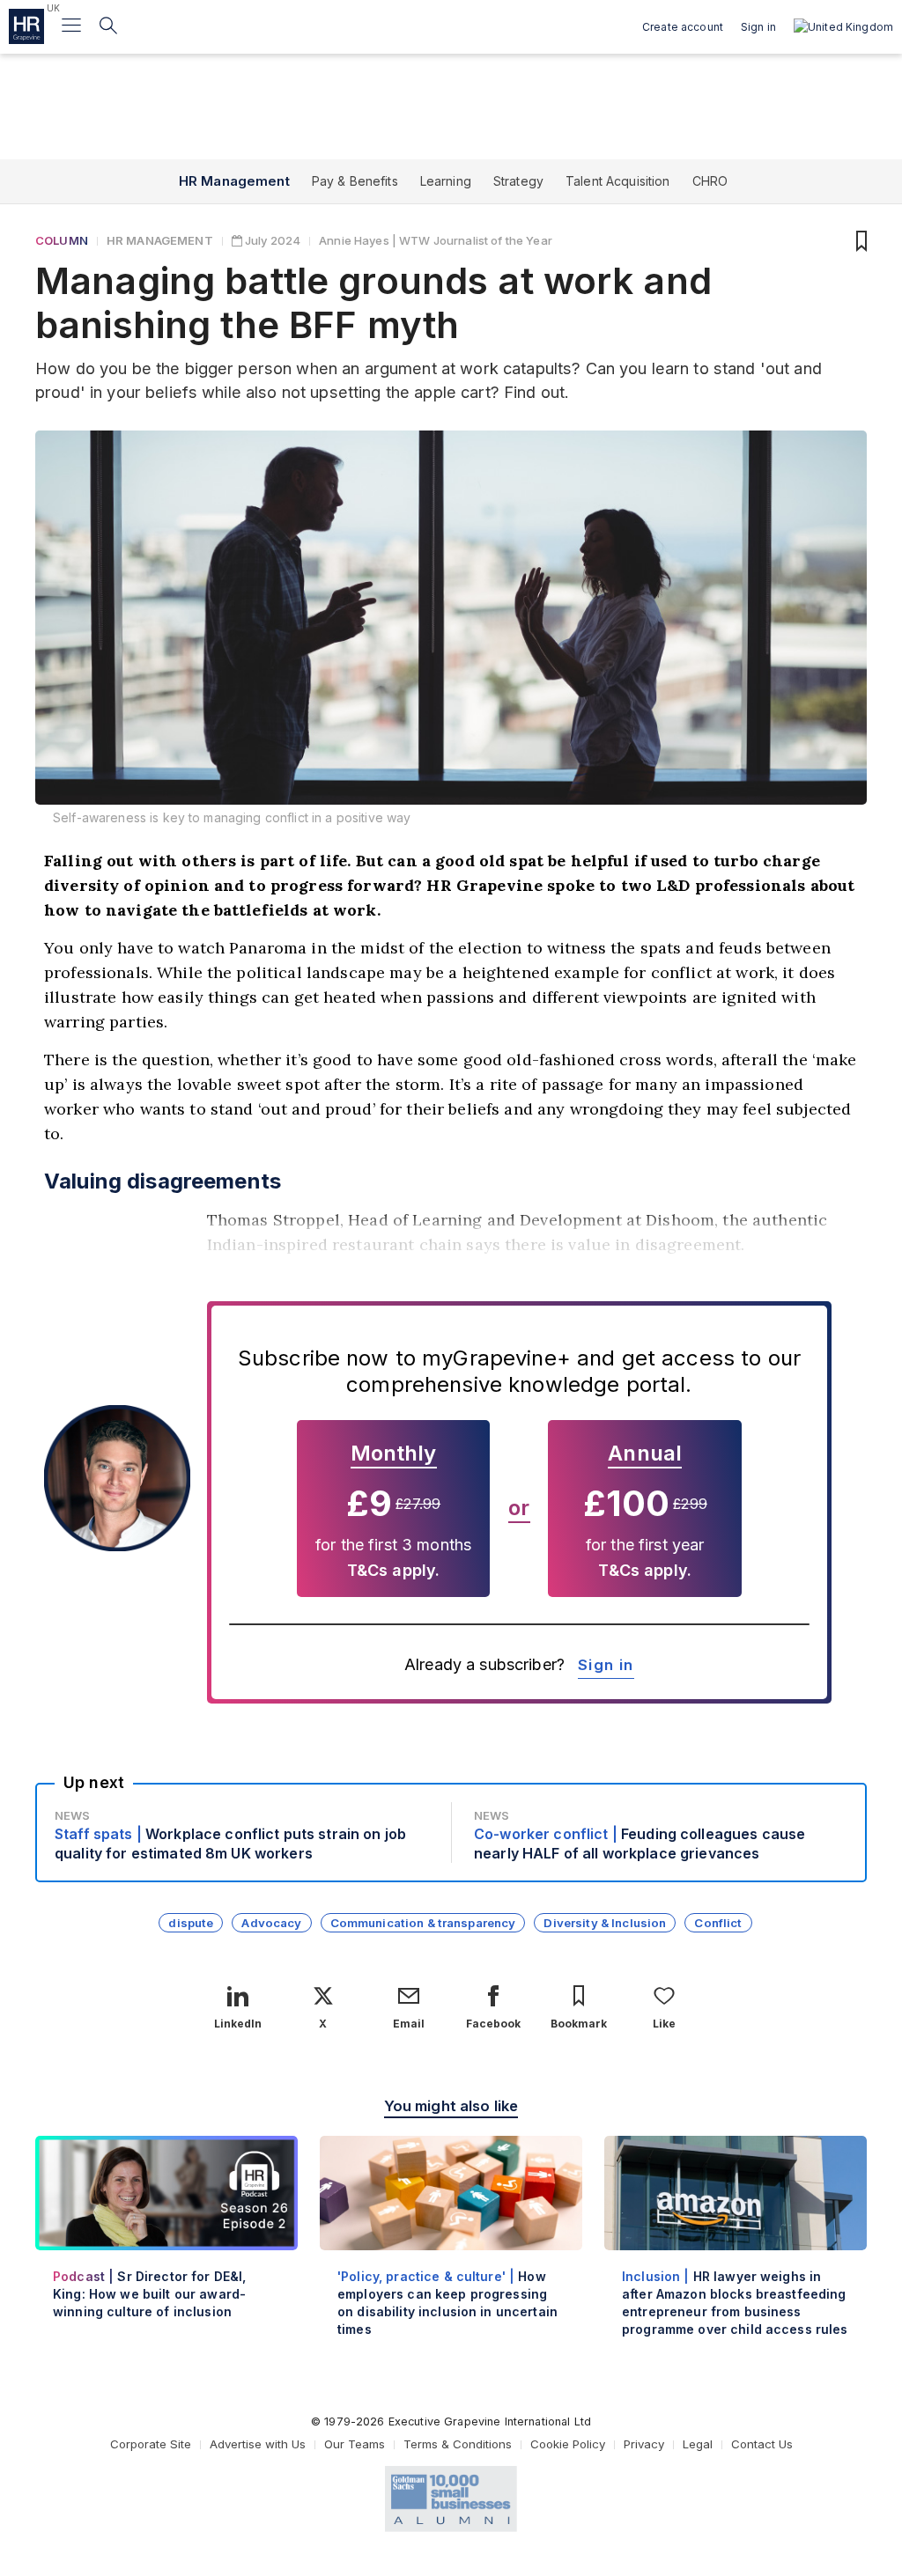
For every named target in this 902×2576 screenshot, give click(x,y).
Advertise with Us (258, 2444)
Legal (698, 2444)
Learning (446, 181)
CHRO (710, 181)
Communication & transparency (423, 1923)
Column (62, 240)
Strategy (518, 181)
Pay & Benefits (355, 181)
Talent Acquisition (618, 181)
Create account (683, 27)
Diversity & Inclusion (605, 1923)
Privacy (644, 2444)
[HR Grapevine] (26, 26)
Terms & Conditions (458, 2444)
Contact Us (762, 2444)
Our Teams (355, 2444)
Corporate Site (151, 2444)
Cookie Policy (568, 2444)
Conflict (718, 1923)
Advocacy (271, 1923)
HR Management (234, 181)
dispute (191, 1923)
